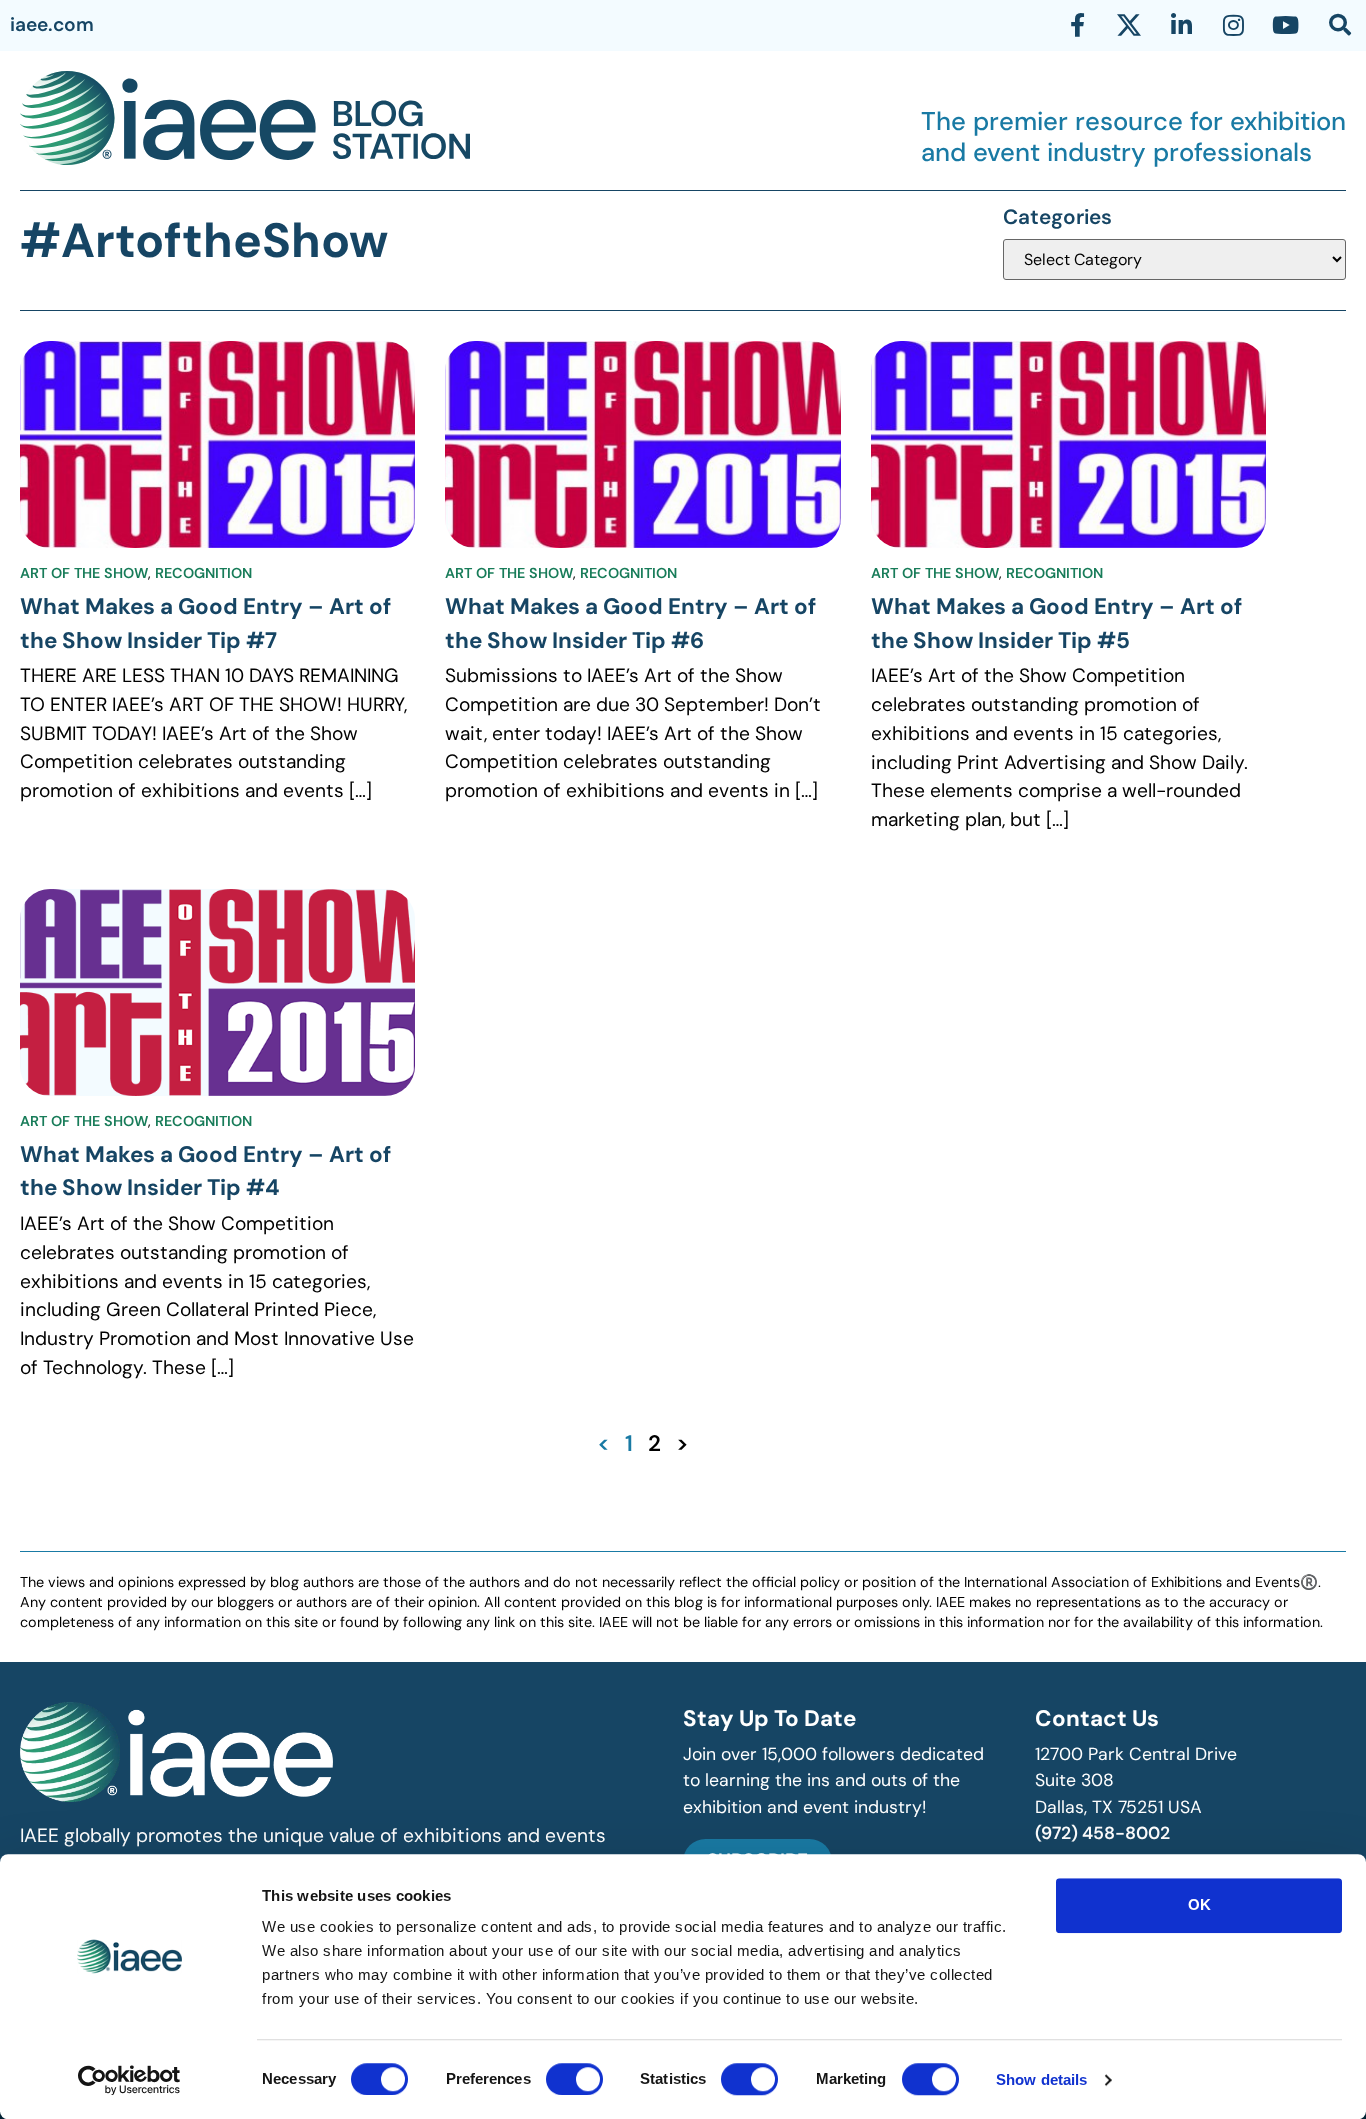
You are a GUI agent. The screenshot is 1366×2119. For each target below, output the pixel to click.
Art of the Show (84, 573)
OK (1199, 1904)
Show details (1041, 2079)
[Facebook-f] (1077, 25)
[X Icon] (1129, 25)
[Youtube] (1285, 25)
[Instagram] (1233, 25)
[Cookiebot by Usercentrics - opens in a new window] (129, 2080)
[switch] (574, 2079)
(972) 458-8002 (1102, 1833)
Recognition (203, 573)
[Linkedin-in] (1181, 25)
